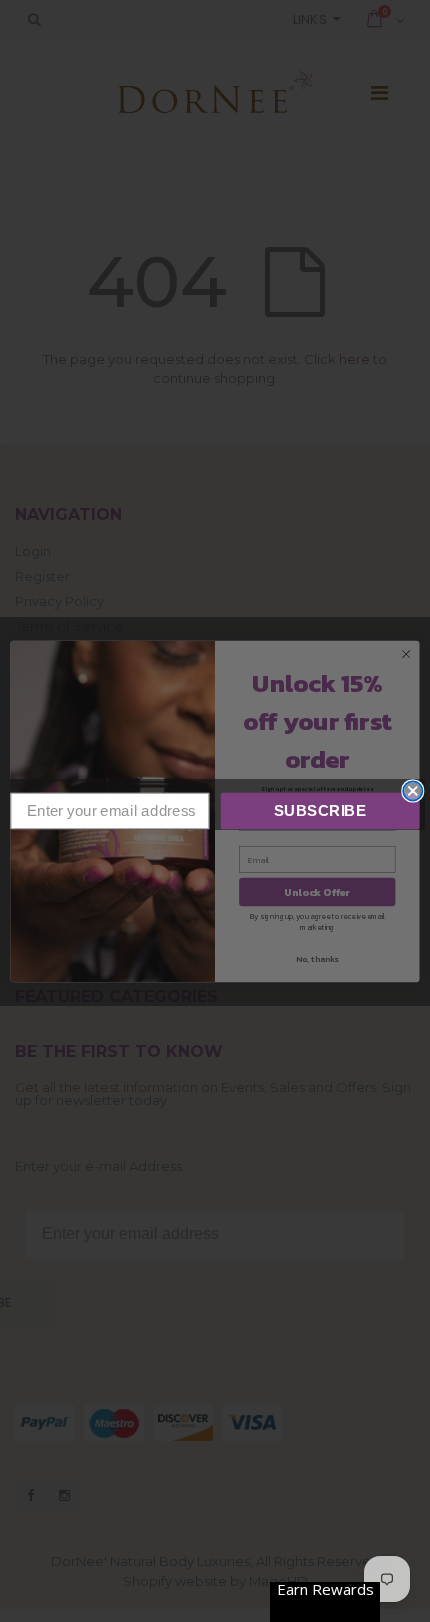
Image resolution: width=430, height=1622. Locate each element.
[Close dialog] (412, 790)
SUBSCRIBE (320, 810)
